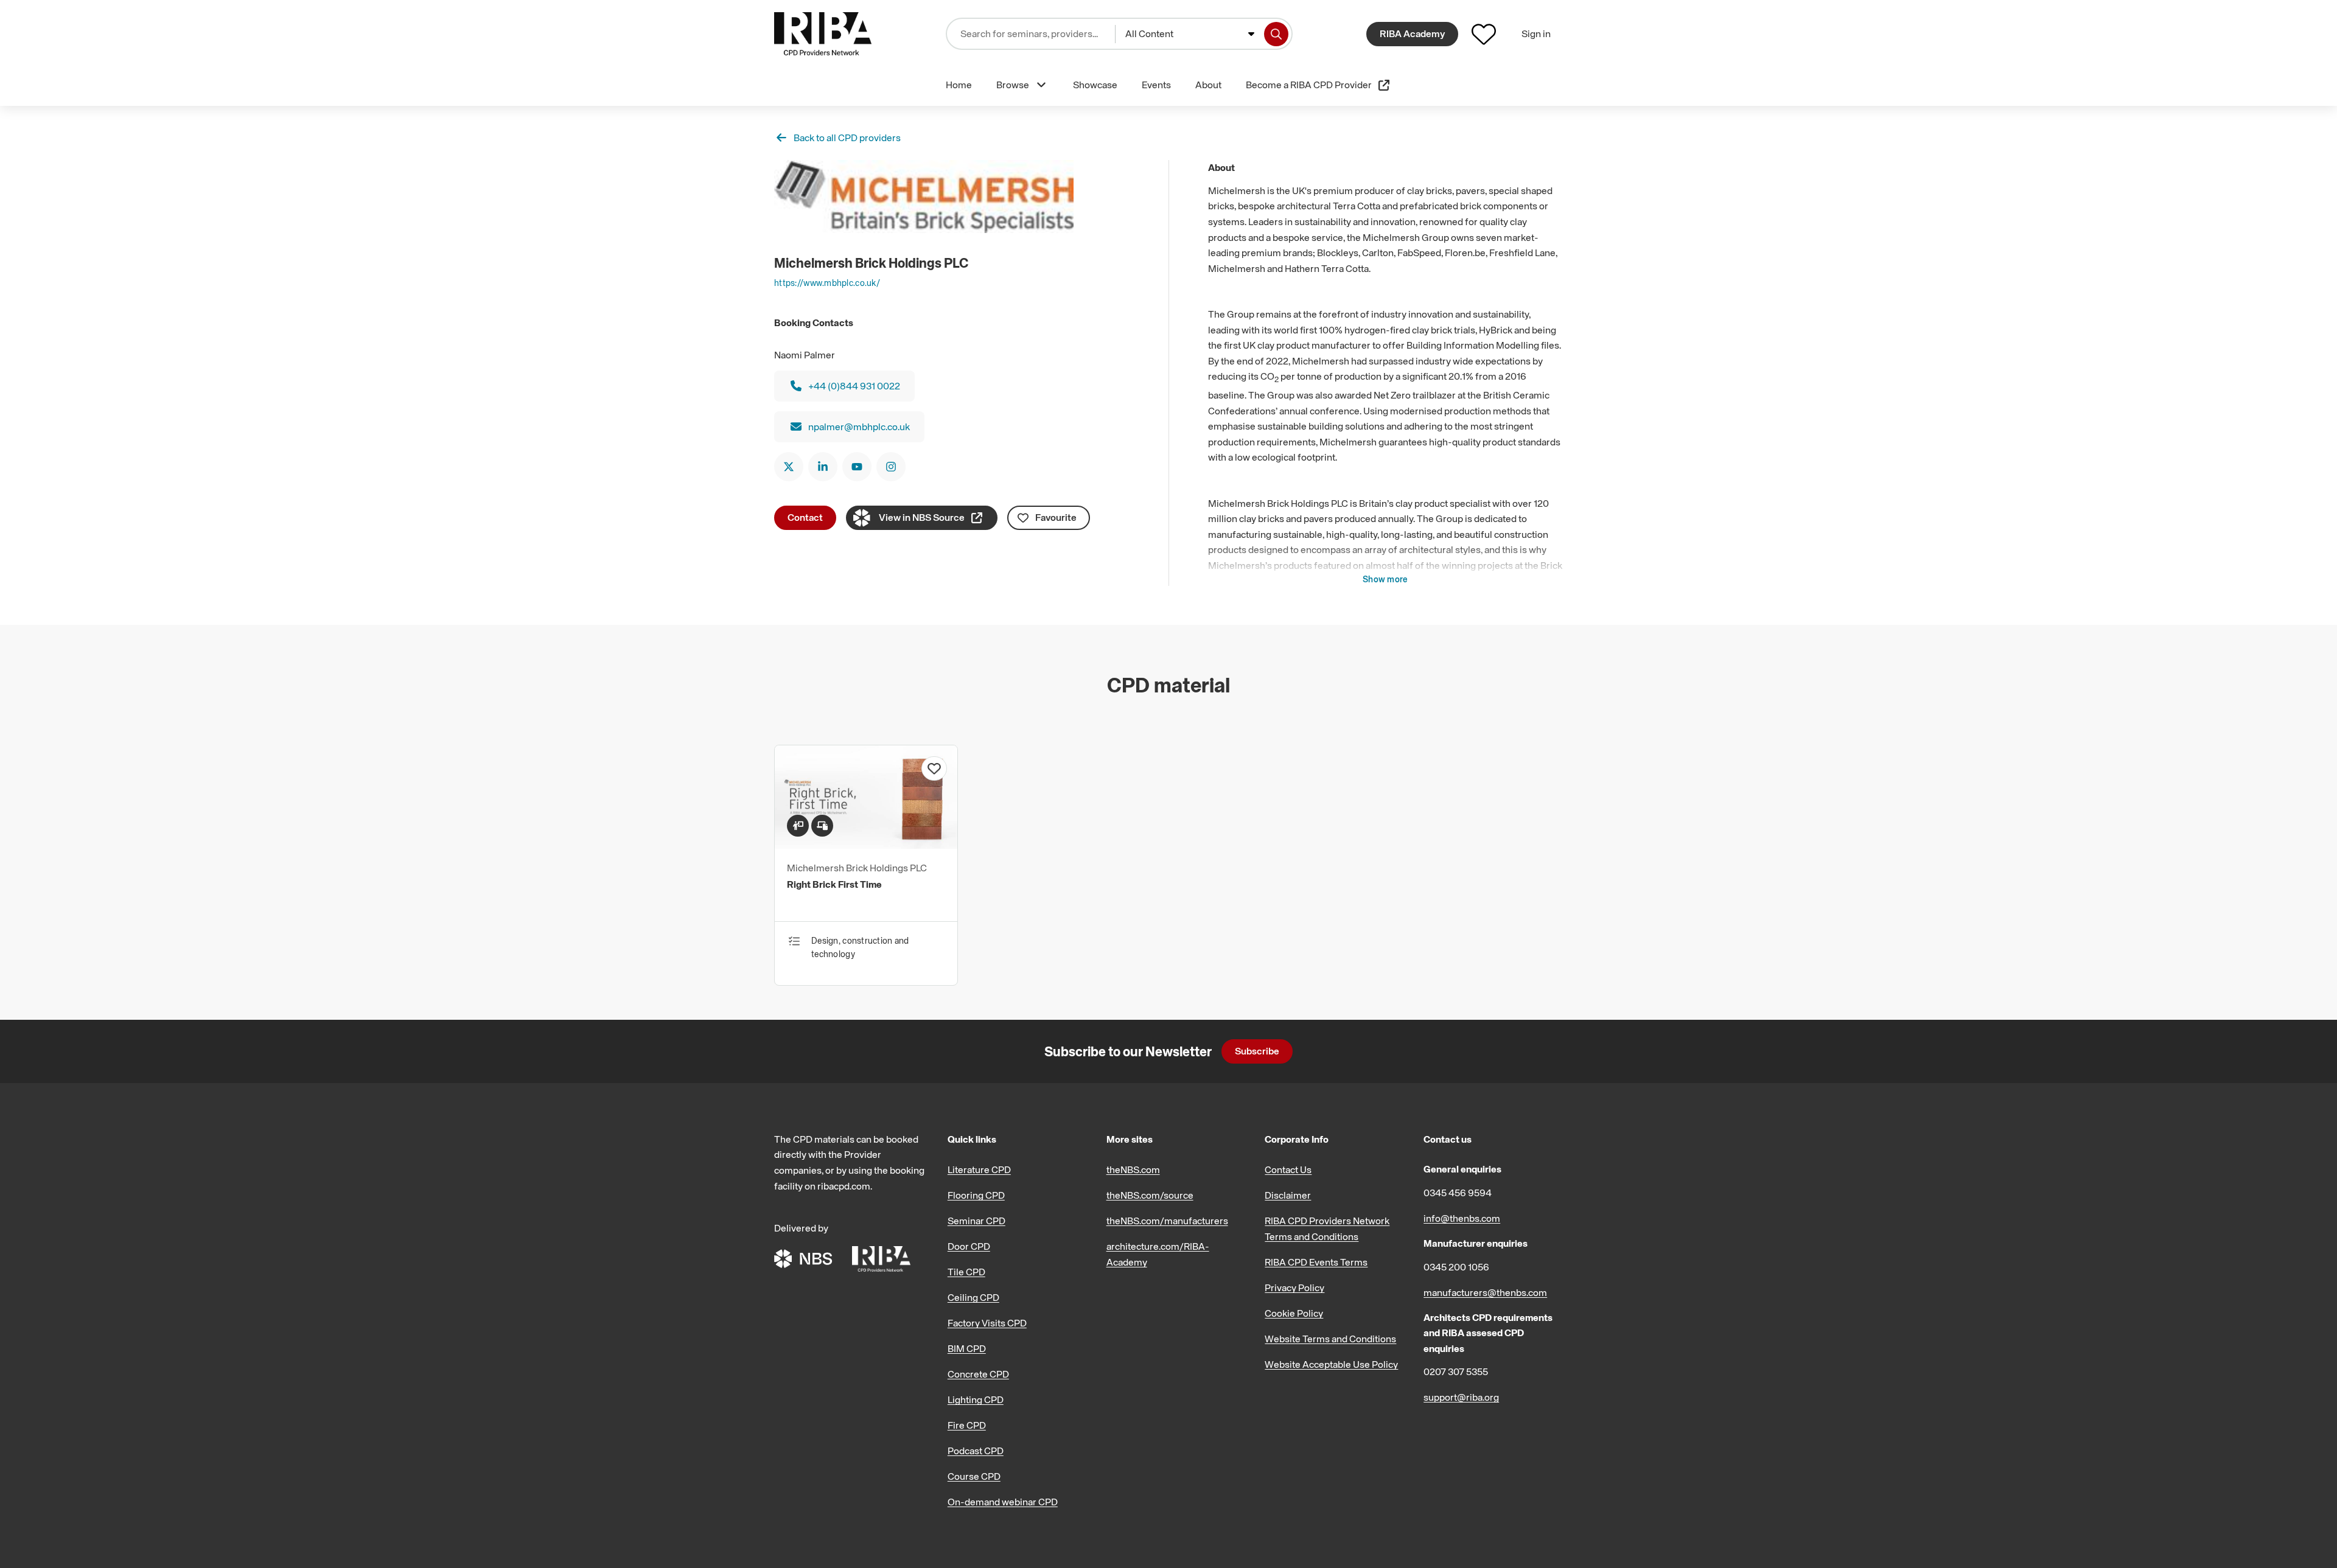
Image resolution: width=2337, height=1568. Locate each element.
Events (1156, 85)
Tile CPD (966, 1272)
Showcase (1095, 85)
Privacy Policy (1294, 1288)
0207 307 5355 (1456, 1371)
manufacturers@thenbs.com (1485, 1292)
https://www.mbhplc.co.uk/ (827, 283)
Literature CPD (979, 1169)
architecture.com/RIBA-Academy (1158, 1254)
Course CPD (974, 1476)
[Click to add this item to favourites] (934, 768)
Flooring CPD (976, 1195)
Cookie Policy (1294, 1313)
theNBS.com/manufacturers (1167, 1221)
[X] (789, 467)
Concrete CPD (978, 1374)
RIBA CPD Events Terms (1316, 1262)
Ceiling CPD (973, 1297)
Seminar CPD (976, 1221)
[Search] (1276, 34)
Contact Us (1288, 1169)
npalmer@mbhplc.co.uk (859, 427)
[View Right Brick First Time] (866, 845)
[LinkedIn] (823, 467)
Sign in (1536, 33)
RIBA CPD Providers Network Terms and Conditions (1327, 1228)
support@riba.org (1461, 1397)
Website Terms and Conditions (1330, 1339)
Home (959, 85)
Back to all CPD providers (847, 138)
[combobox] (1190, 34)
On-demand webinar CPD (1003, 1502)
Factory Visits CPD (987, 1323)
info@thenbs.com (1462, 1218)
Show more (1385, 579)
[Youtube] (857, 467)
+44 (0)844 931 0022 (854, 386)
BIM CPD (967, 1348)
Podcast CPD (976, 1451)
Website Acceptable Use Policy (1331, 1364)
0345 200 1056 (1456, 1267)
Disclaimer (1288, 1195)
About (1208, 85)
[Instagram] (891, 467)
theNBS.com (1133, 1169)
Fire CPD (967, 1425)
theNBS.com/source (1150, 1195)
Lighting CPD (976, 1399)
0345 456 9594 (1458, 1193)
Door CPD (969, 1246)
